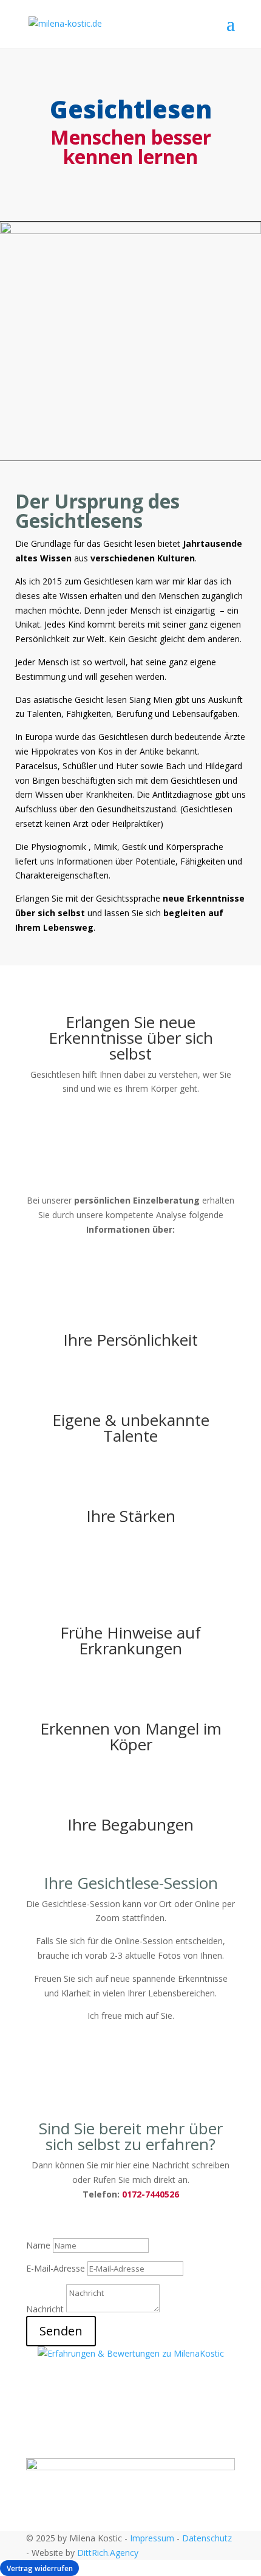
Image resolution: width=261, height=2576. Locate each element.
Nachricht (45, 2309)
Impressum (152, 2538)
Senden (61, 2331)
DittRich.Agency (108, 2553)
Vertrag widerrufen (40, 2568)
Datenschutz (207, 2538)
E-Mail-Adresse (56, 2268)
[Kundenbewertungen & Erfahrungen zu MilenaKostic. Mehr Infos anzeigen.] (131, 2353)
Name (38, 2245)
